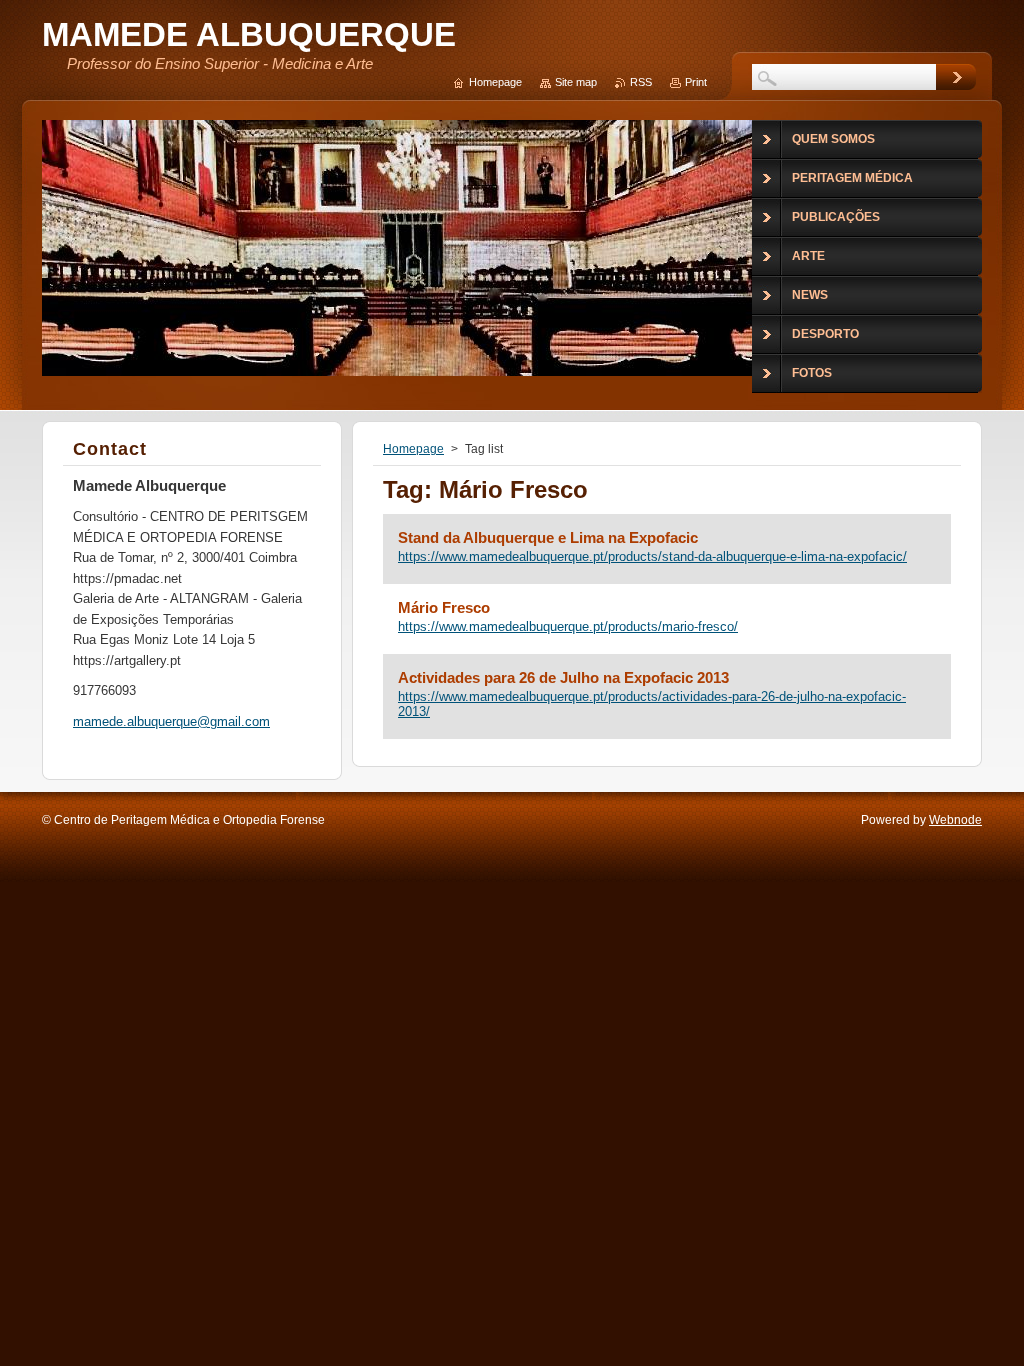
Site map (576, 82)
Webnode (955, 820)
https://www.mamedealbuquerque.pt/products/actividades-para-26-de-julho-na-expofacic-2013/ (652, 704)
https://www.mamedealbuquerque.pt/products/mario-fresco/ (568, 626)
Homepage (413, 449)
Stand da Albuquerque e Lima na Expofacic (548, 537)
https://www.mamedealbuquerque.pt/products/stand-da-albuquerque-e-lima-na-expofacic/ (652, 556)
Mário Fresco (444, 607)
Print (696, 82)
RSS (641, 82)
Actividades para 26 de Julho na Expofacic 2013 (563, 677)
